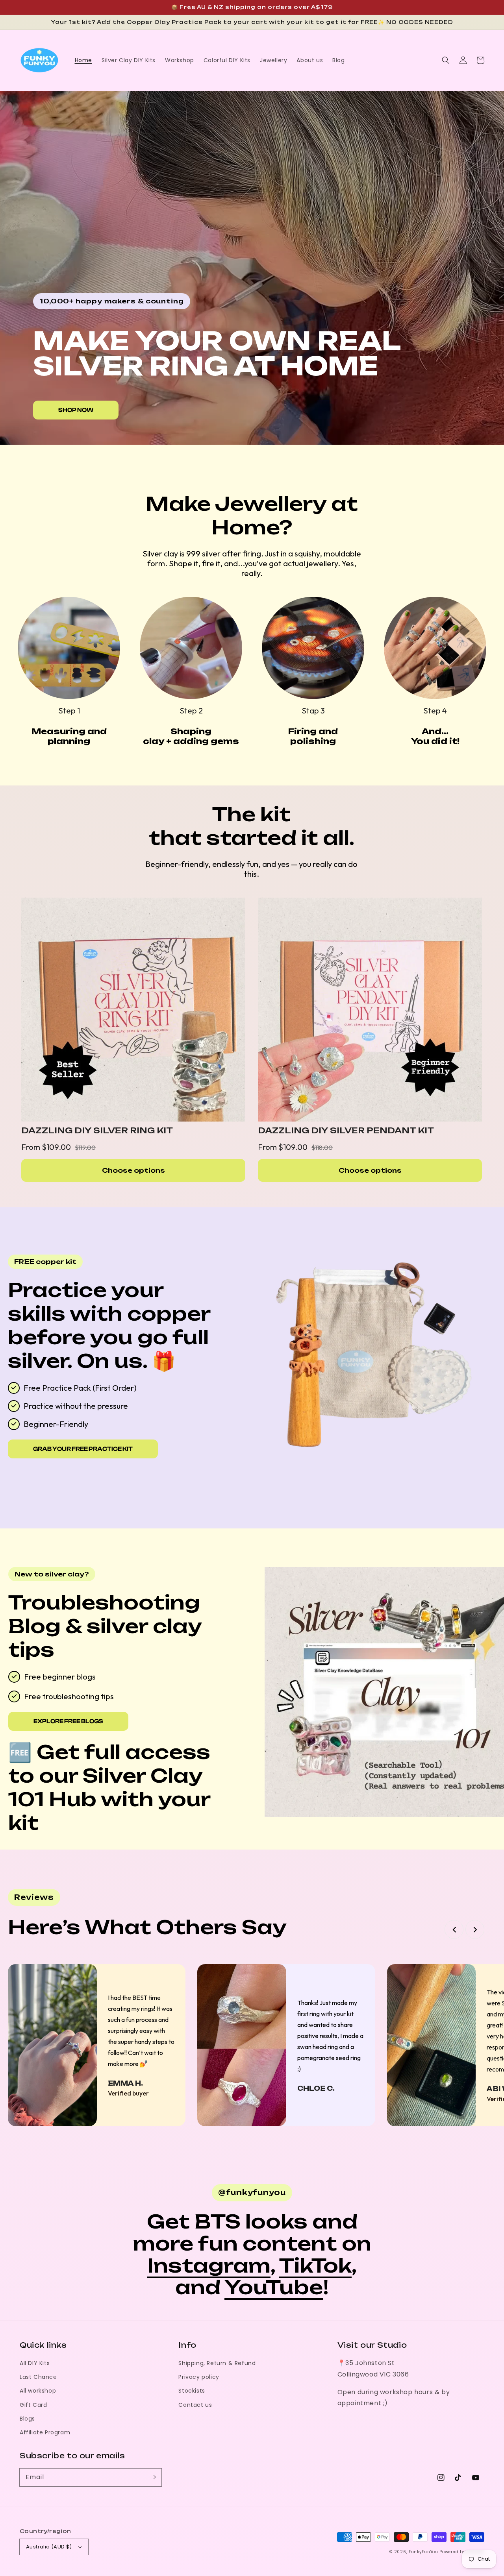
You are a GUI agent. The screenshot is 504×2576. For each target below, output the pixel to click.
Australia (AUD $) (49, 2547)
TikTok (315, 2266)
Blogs (27, 2419)
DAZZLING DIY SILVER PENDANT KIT (346, 1130)
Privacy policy (199, 2377)
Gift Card (33, 2405)
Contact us (195, 2405)
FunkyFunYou (423, 2552)
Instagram (209, 2266)
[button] (446, 60)
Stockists (192, 2391)
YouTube (274, 2287)
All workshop (38, 2391)
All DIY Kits (35, 2363)
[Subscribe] (153, 2477)
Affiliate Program (45, 2432)
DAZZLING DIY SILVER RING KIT (97, 1130)
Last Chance (38, 2377)
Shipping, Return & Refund (217, 2363)
